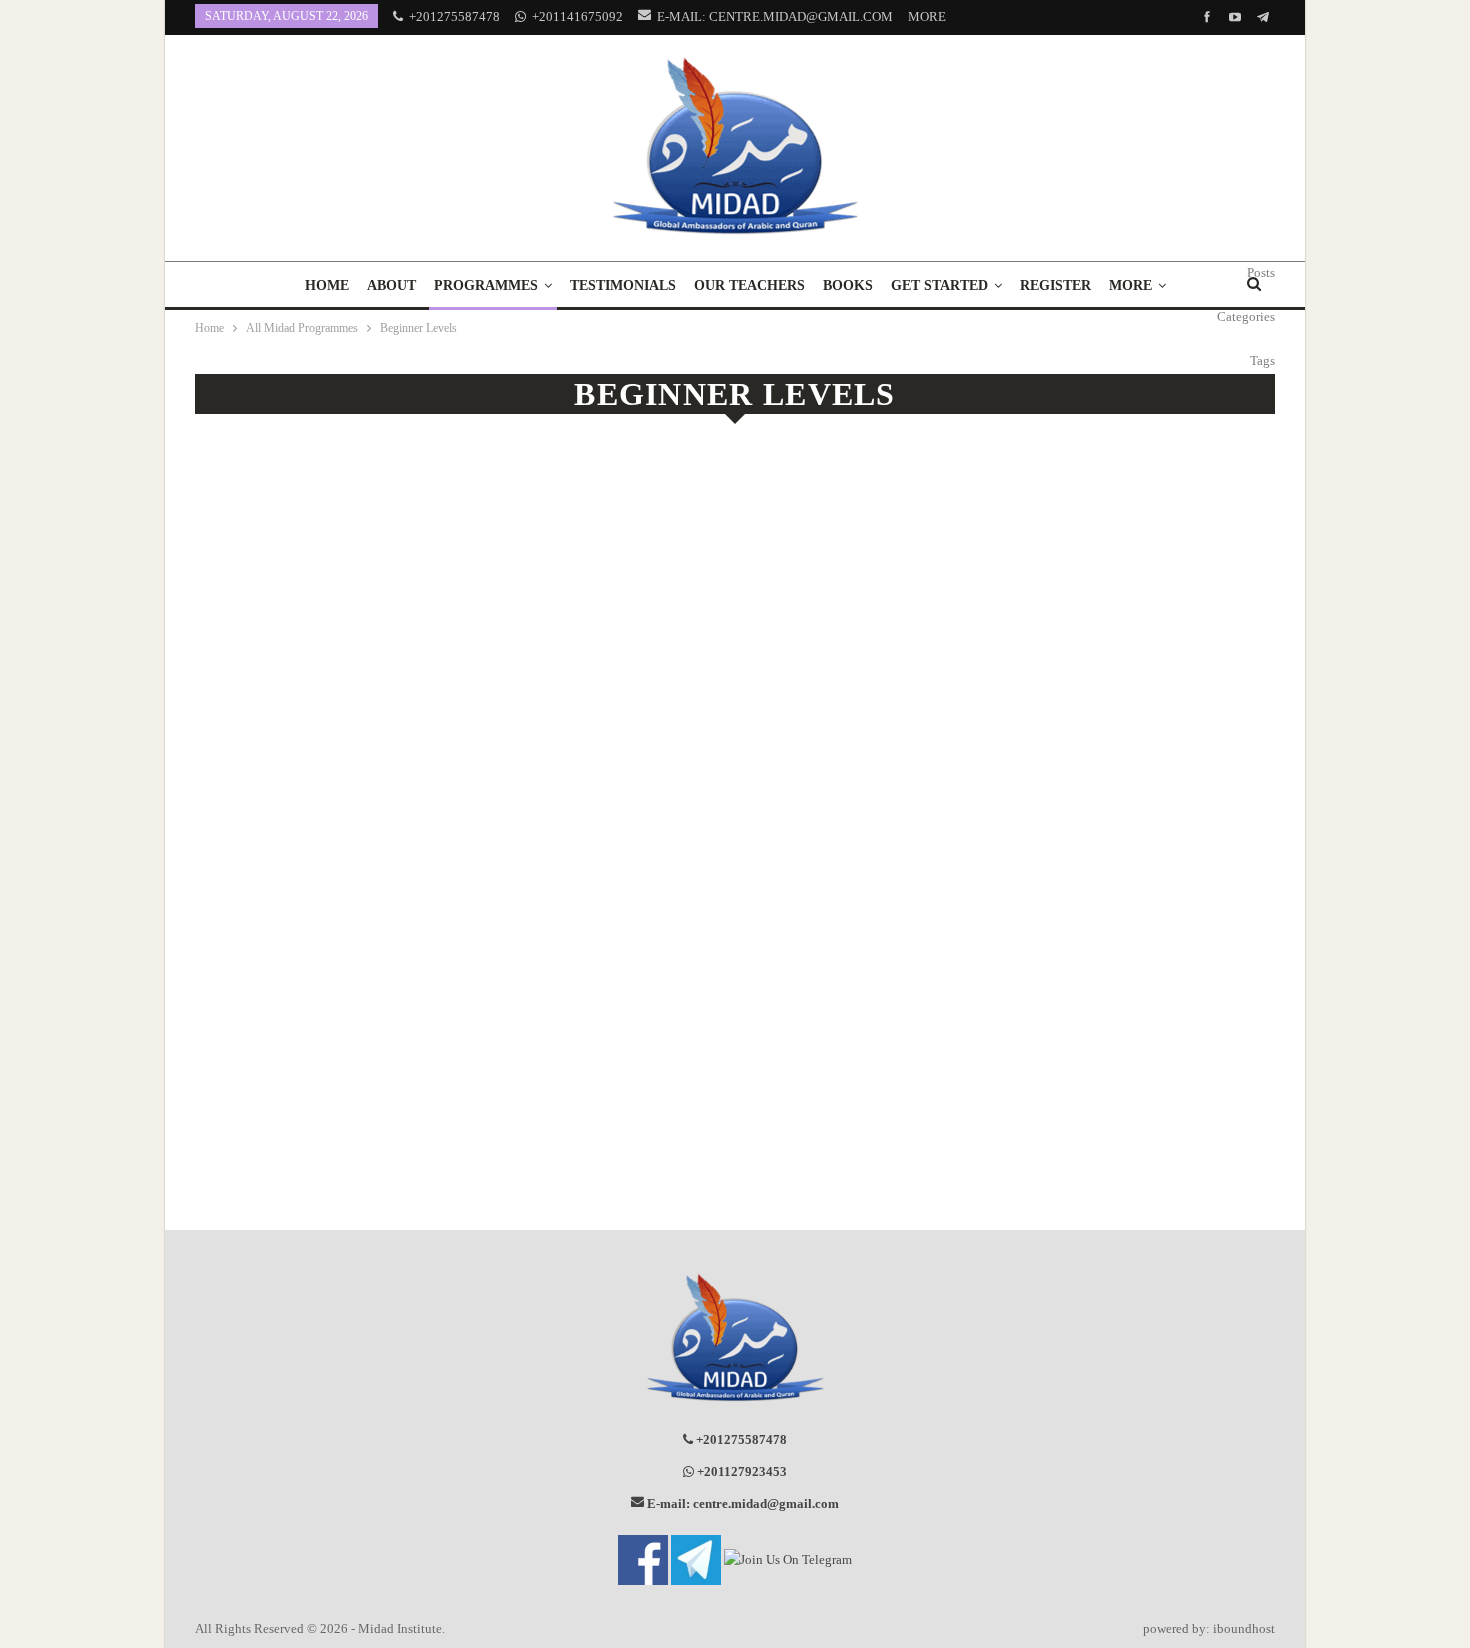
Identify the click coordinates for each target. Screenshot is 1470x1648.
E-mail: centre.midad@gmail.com (775, 16)
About (391, 285)
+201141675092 (577, 16)
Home (327, 285)
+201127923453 (740, 1471)
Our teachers (749, 285)
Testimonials (623, 285)
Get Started (939, 285)
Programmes (486, 285)
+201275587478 (454, 16)
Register (1055, 285)
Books (848, 285)
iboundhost (1244, 1628)
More (928, 16)
